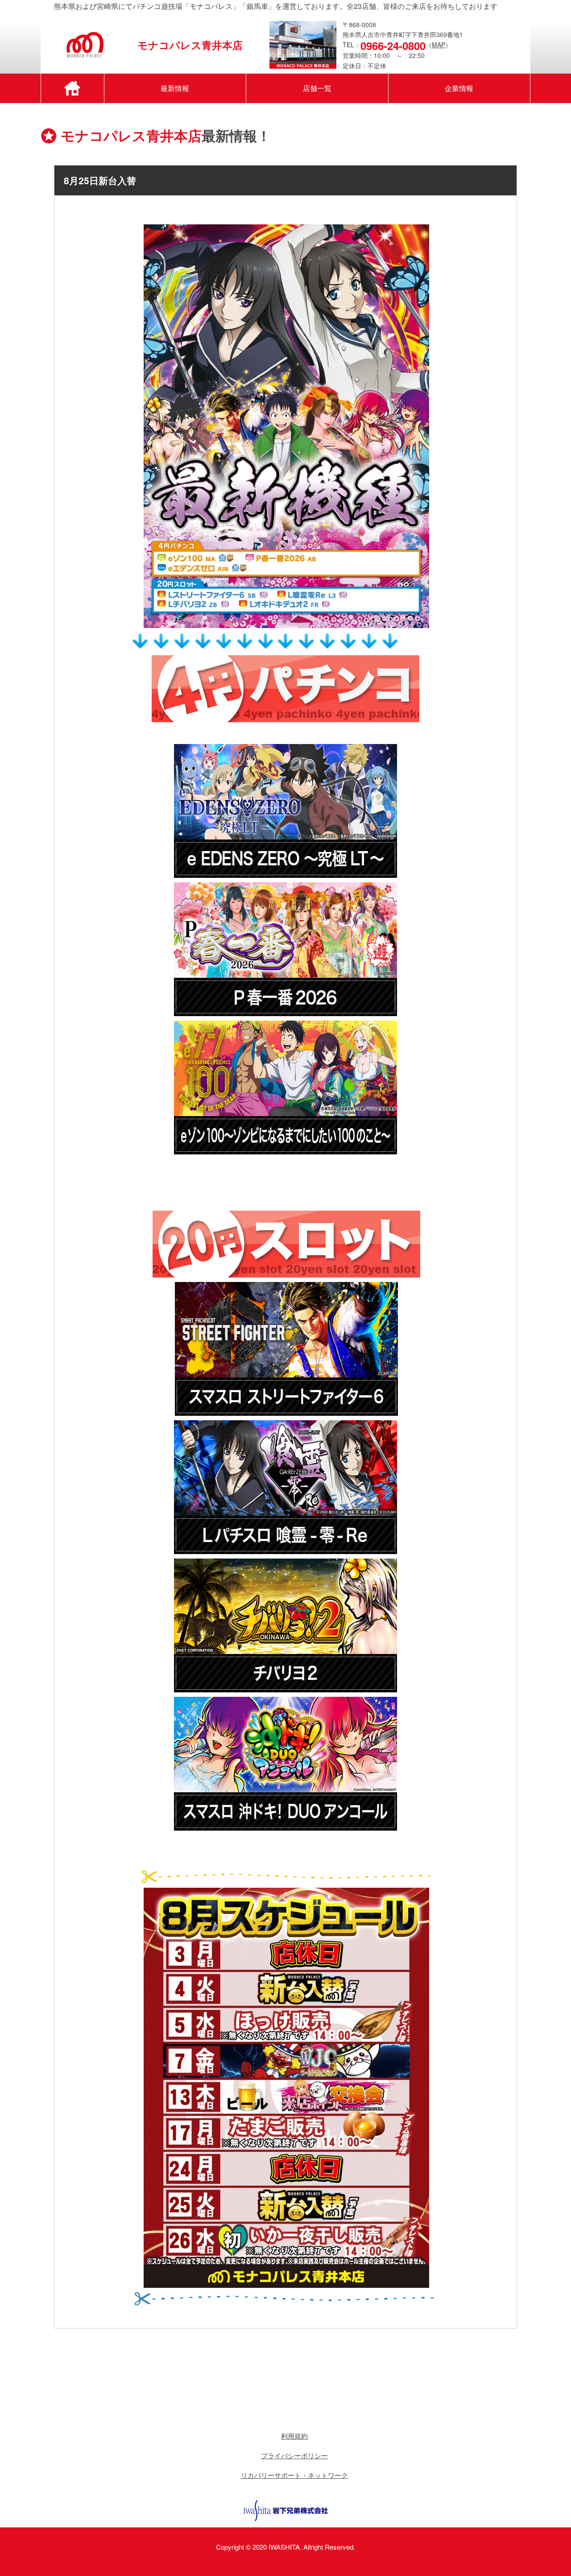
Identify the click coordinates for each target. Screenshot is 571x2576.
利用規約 (294, 2436)
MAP (439, 45)
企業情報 (459, 88)
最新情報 (175, 88)
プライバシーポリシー (294, 2455)
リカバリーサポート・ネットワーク (294, 2475)
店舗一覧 (317, 88)
